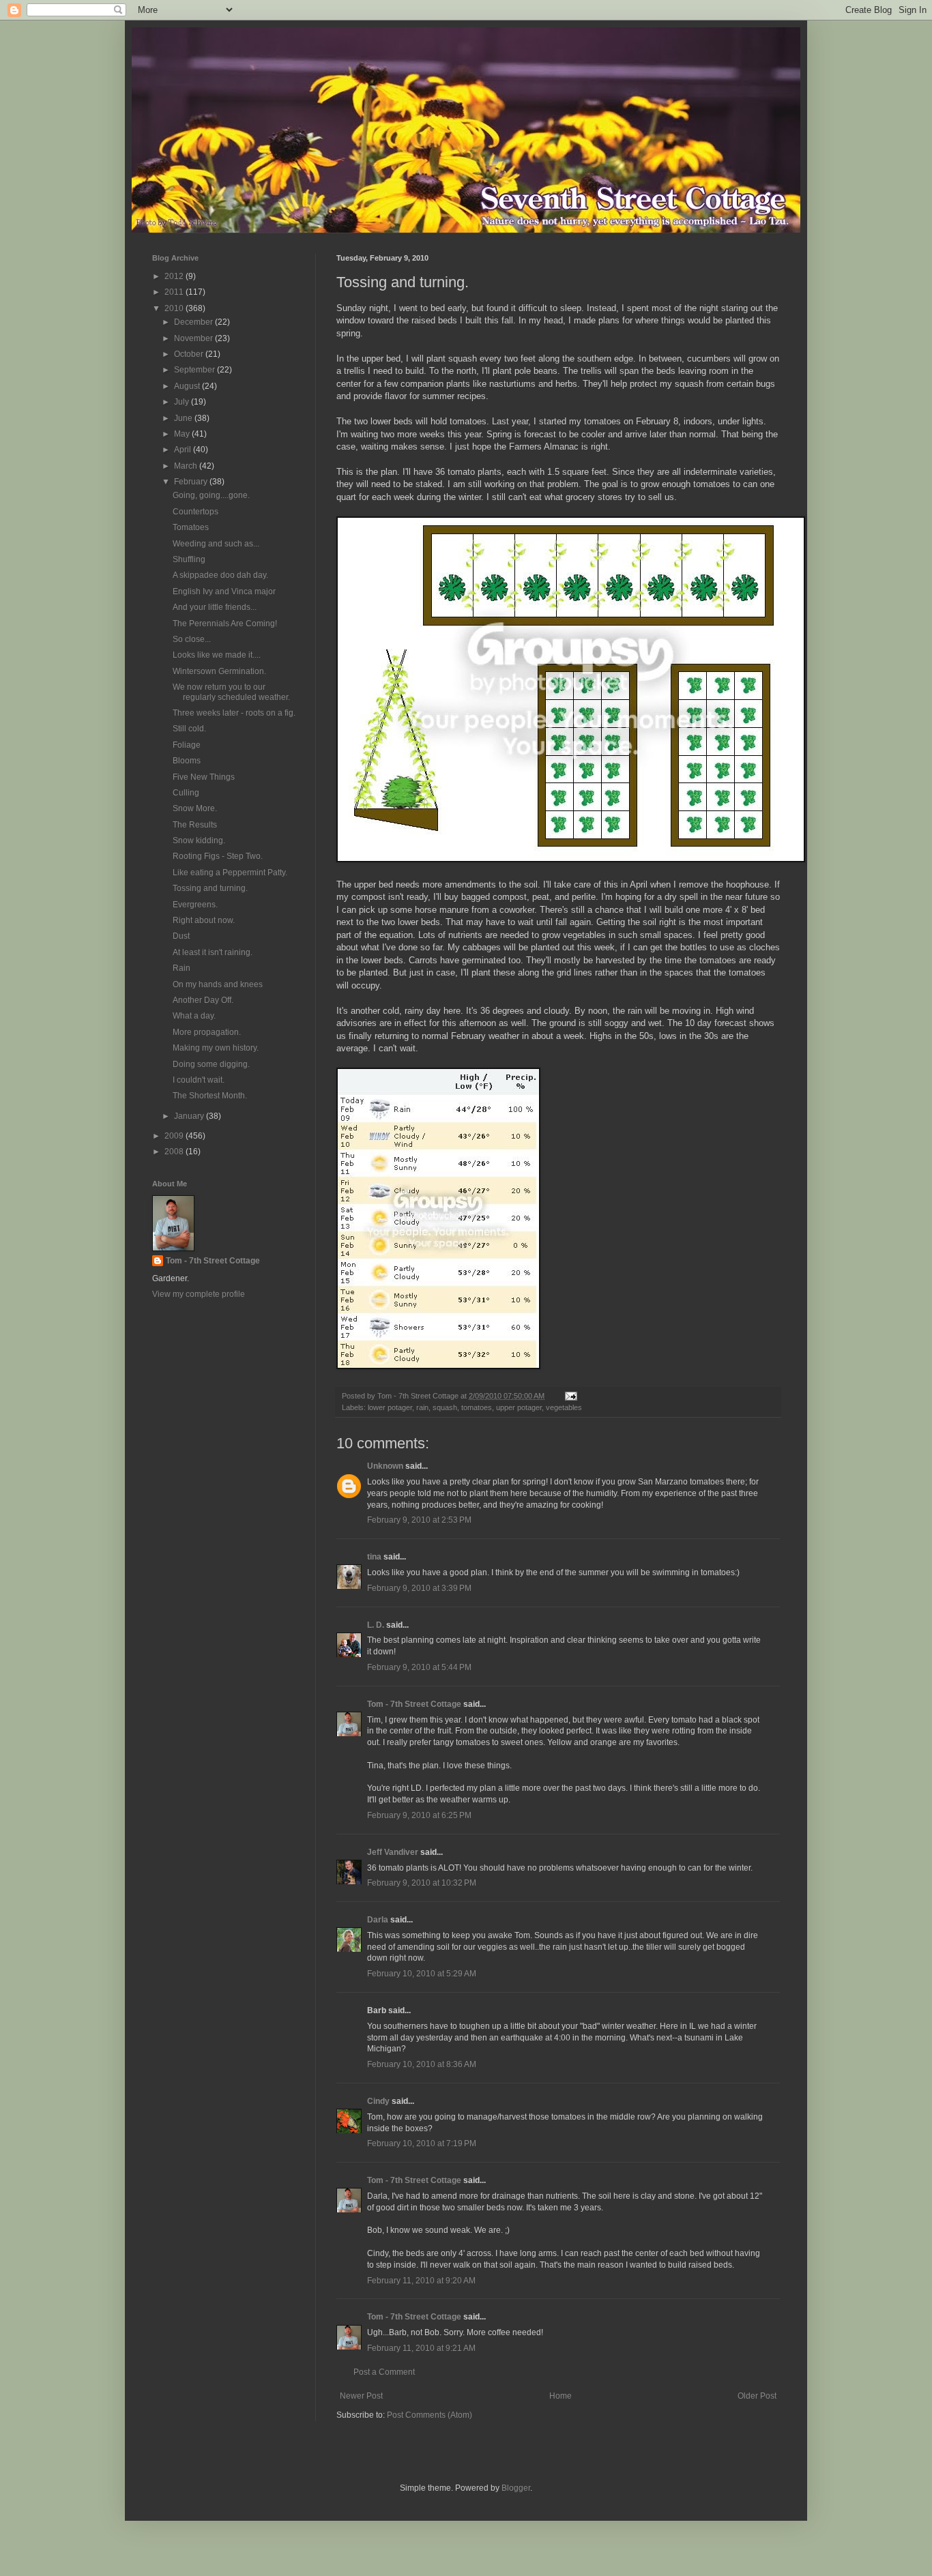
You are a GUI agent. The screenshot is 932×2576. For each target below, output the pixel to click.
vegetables (564, 1407)
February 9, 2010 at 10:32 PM (422, 1883)
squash (445, 1407)
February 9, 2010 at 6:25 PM (419, 1815)
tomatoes (477, 1407)
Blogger (516, 2488)
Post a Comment (384, 2372)
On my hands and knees (218, 984)
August (188, 386)
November (194, 338)
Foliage (187, 745)
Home (560, 2396)
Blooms (187, 761)
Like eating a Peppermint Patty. (230, 873)
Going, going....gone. (211, 495)
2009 (175, 1136)
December (194, 322)
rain (422, 1407)
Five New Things (204, 777)
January (190, 1116)
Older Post (757, 2396)
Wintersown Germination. (219, 671)
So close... (192, 639)
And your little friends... (215, 607)
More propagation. (207, 1032)
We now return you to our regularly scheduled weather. (231, 692)
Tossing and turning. (210, 888)
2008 (175, 1152)
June (184, 418)
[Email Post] (570, 1396)
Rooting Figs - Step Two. (218, 856)
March (187, 466)
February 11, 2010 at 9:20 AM (421, 2281)
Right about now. (204, 920)
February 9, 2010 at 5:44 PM (419, 1667)
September (195, 370)
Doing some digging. (211, 1064)
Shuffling (189, 559)
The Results (195, 825)
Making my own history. (216, 1048)
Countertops (195, 512)
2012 (175, 276)
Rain (181, 968)
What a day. (194, 1016)
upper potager (519, 1407)
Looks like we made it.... (217, 655)
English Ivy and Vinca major (224, 591)
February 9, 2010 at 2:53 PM (419, 1520)
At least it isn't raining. (213, 952)
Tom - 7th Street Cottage (414, 1704)
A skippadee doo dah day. (220, 575)
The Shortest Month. (210, 1096)
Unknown (385, 1466)
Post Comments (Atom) (429, 2415)
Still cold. (189, 729)
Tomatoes (191, 527)
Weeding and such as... (216, 544)
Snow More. (195, 808)
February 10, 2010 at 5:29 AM (422, 1974)
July (183, 402)
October (190, 354)
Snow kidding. (199, 840)
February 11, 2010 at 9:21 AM (421, 2348)
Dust (181, 936)
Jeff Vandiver (393, 1852)
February (192, 482)
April (184, 450)
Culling (186, 793)
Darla (378, 1920)
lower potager (390, 1407)
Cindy (378, 2101)
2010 (175, 308)
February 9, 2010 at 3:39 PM (419, 1588)
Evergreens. (195, 905)
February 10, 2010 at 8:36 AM (422, 2064)
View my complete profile (199, 1294)
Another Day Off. (203, 1000)
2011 (175, 292)
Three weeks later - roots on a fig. (234, 713)
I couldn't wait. (199, 1080)
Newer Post (361, 2396)
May (183, 434)
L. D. (377, 1625)
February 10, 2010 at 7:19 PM (422, 2143)
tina (374, 1557)
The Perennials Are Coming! (225, 624)
